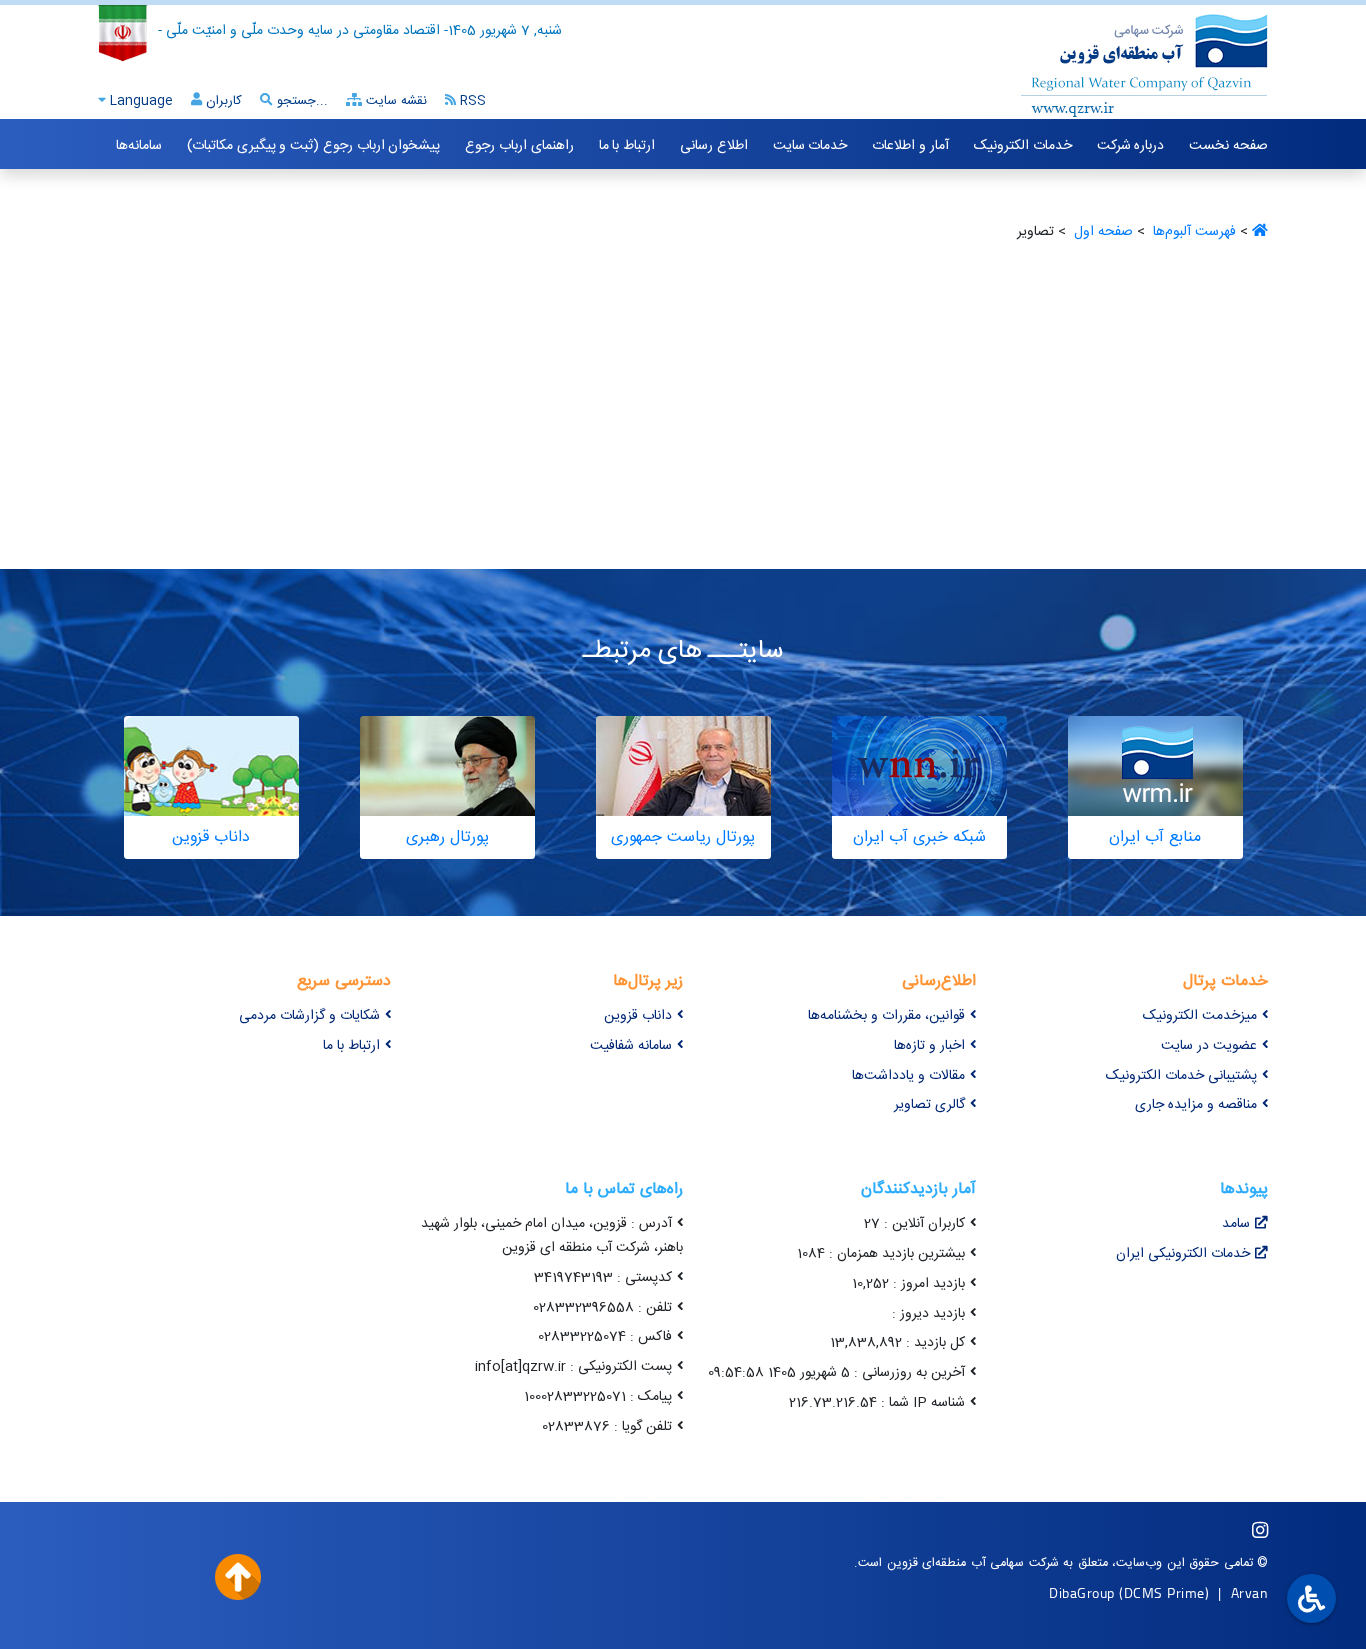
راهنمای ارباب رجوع (519, 146)
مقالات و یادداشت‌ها (908, 1076)
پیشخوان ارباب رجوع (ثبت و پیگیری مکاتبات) (313, 146)
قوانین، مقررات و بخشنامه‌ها (886, 1016)
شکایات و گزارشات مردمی (309, 1016)
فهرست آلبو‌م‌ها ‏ (1192, 232)
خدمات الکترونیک (1023, 146)
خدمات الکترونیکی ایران (1183, 1254)
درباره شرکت (1131, 146)
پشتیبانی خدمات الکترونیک (1181, 1076)
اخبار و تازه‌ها (929, 1046)
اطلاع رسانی (714, 146)
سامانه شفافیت (631, 1046)
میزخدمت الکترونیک (1200, 1016)
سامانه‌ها (139, 146)
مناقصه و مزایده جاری (1196, 1105)
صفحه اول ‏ (1101, 232)
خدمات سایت (810, 146)
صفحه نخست (1228, 146)
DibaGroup (1082, 1592)
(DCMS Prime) (1164, 1592)
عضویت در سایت (1209, 1046)
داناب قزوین (638, 1016)
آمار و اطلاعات (910, 146)
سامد (1236, 1224)
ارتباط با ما (627, 146)
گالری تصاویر (929, 1105)
